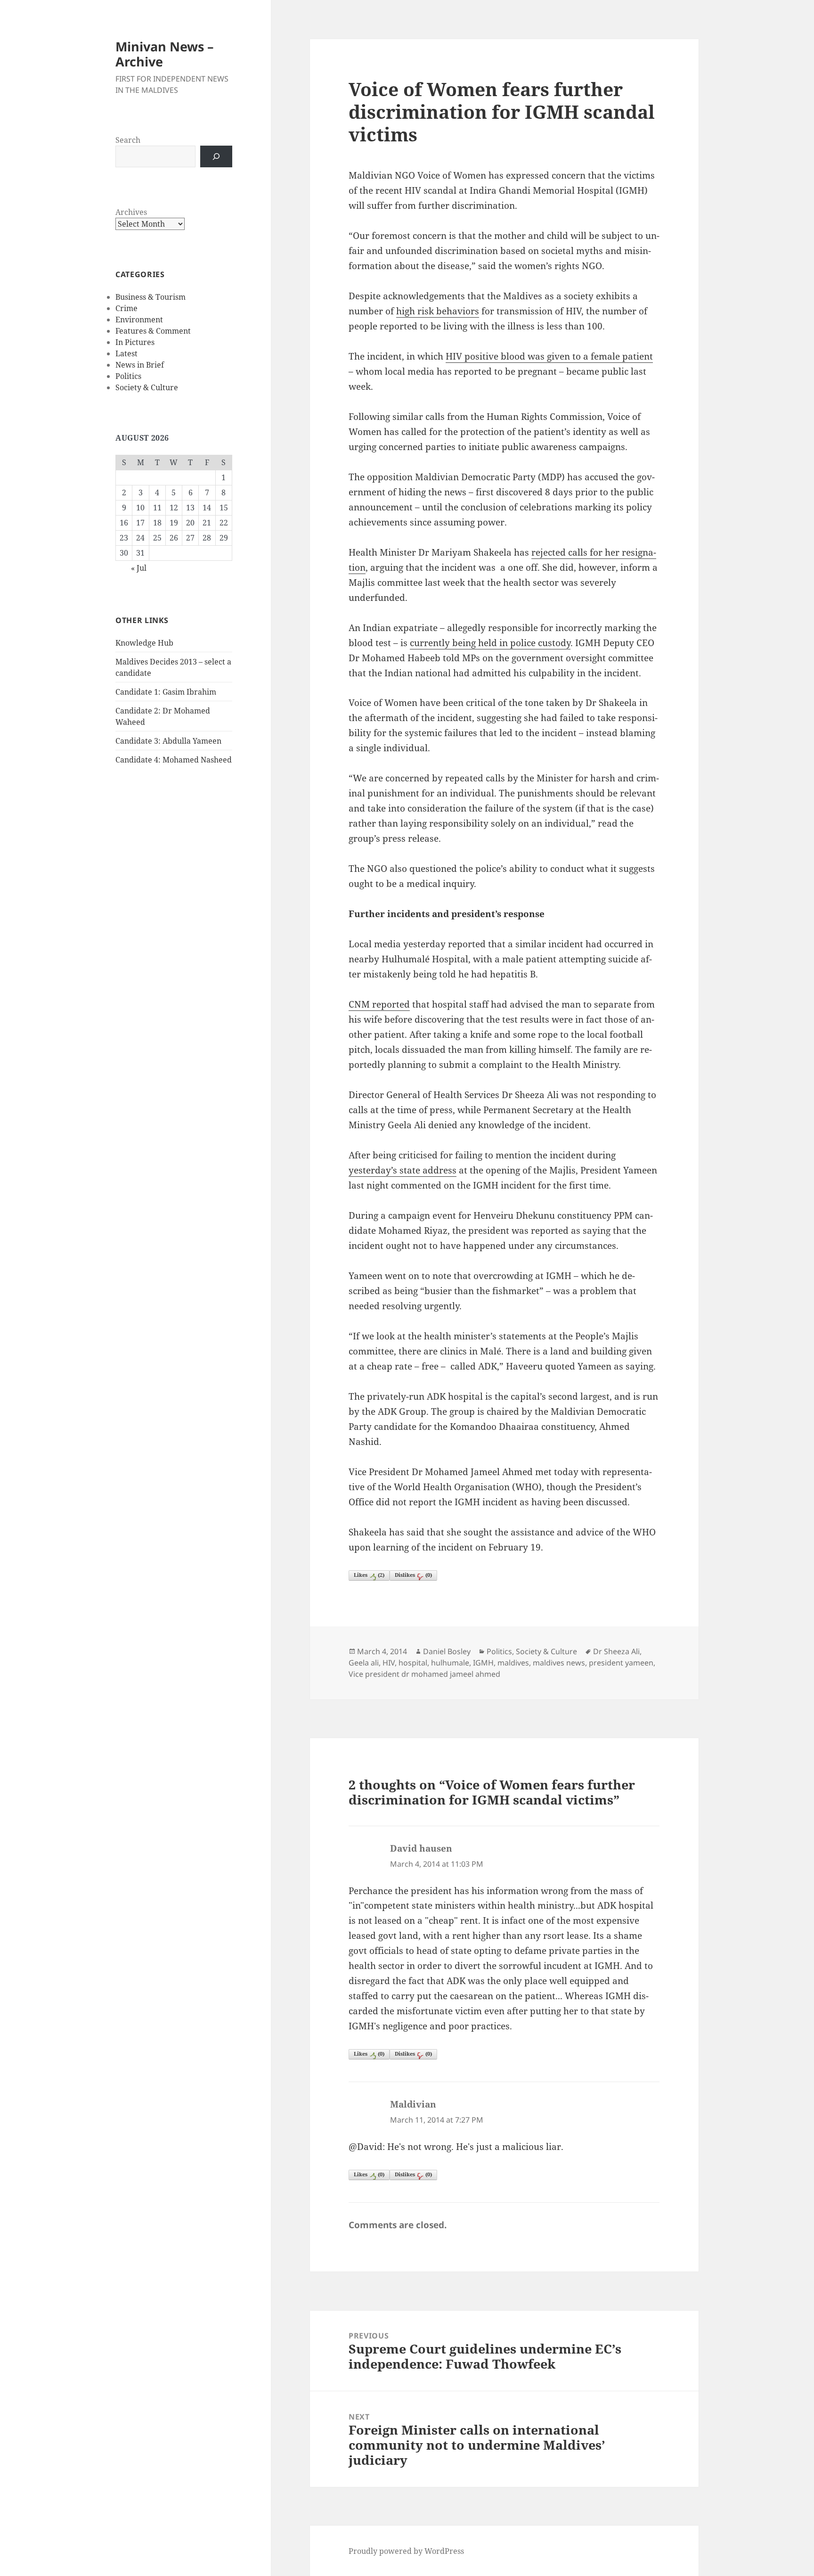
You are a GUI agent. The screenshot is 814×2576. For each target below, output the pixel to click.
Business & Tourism (151, 297)
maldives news (559, 1663)
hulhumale (450, 1663)
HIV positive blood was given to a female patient (549, 356)
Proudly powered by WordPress (406, 2551)
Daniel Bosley (447, 1651)
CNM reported (379, 1004)
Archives (131, 212)
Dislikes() (413, 1575)
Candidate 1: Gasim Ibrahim (166, 692)
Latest (126, 353)
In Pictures (135, 342)
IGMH (483, 1663)
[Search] (216, 156)
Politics (128, 376)
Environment (139, 320)
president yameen (621, 1663)
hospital (413, 1663)
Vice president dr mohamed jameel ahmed (424, 1674)
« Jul (139, 568)
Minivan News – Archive (165, 54)
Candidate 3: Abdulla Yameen (168, 741)
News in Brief (140, 365)
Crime (126, 308)
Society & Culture (147, 387)
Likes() (369, 1575)
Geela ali (364, 1663)
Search (128, 140)
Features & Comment (153, 331)
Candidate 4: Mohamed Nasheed (174, 760)
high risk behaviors (438, 311)
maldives (513, 1663)
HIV (389, 1663)
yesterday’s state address (403, 1170)
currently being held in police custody (490, 643)
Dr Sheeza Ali (616, 1651)
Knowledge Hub (144, 643)
